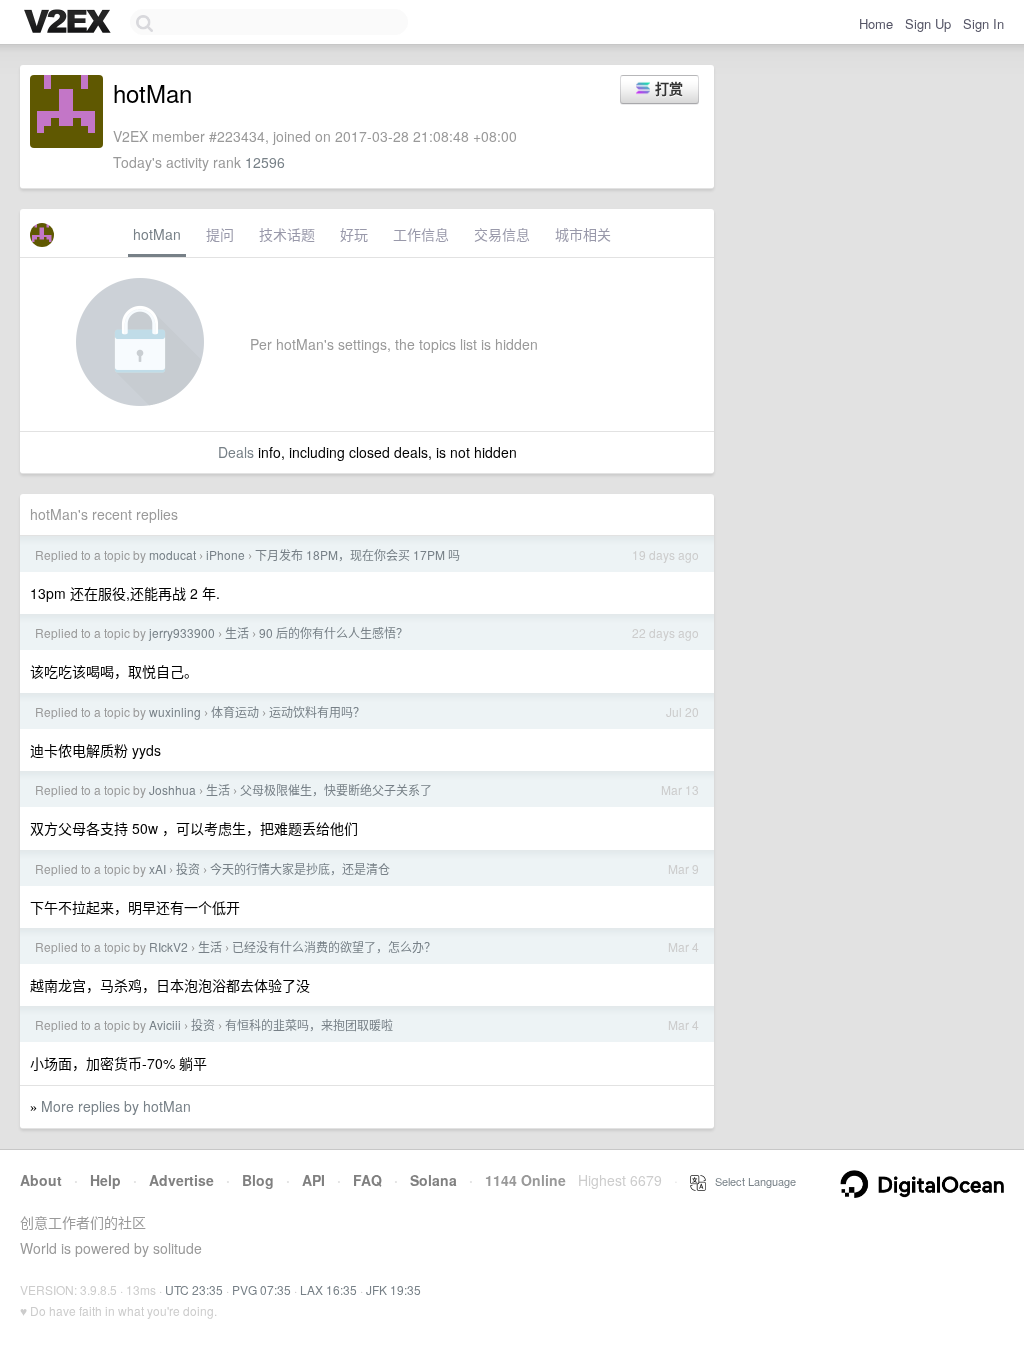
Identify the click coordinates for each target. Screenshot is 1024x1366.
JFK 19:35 (393, 1289)
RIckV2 (168, 946)
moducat (172, 554)
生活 (237, 632)
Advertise (181, 1180)
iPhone (225, 554)
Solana (433, 1180)
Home (876, 23)
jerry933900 (182, 632)
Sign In (983, 23)
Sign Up (928, 23)
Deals (236, 452)
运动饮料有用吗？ (317, 711)
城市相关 (583, 234)
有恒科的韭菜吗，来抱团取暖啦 (309, 1024)
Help (105, 1180)
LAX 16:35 (328, 1289)
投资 (188, 868)
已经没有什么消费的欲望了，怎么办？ (334, 946)
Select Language (751, 1181)
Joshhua (172, 789)
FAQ (367, 1180)
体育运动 (235, 711)
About (41, 1180)
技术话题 (287, 234)
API (313, 1180)
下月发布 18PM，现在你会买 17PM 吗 (357, 554)
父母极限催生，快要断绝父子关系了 (336, 789)
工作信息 (421, 234)
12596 (265, 162)
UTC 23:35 (194, 1289)
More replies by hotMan (116, 1106)
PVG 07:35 (261, 1289)
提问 (220, 234)
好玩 (354, 234)
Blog (258, 1180)
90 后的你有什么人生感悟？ (333, 632)
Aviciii (165, 1024)
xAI (157, 868)
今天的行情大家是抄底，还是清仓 (300, 868)
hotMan (157, 234)
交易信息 (502, 234)
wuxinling (175, 711)
